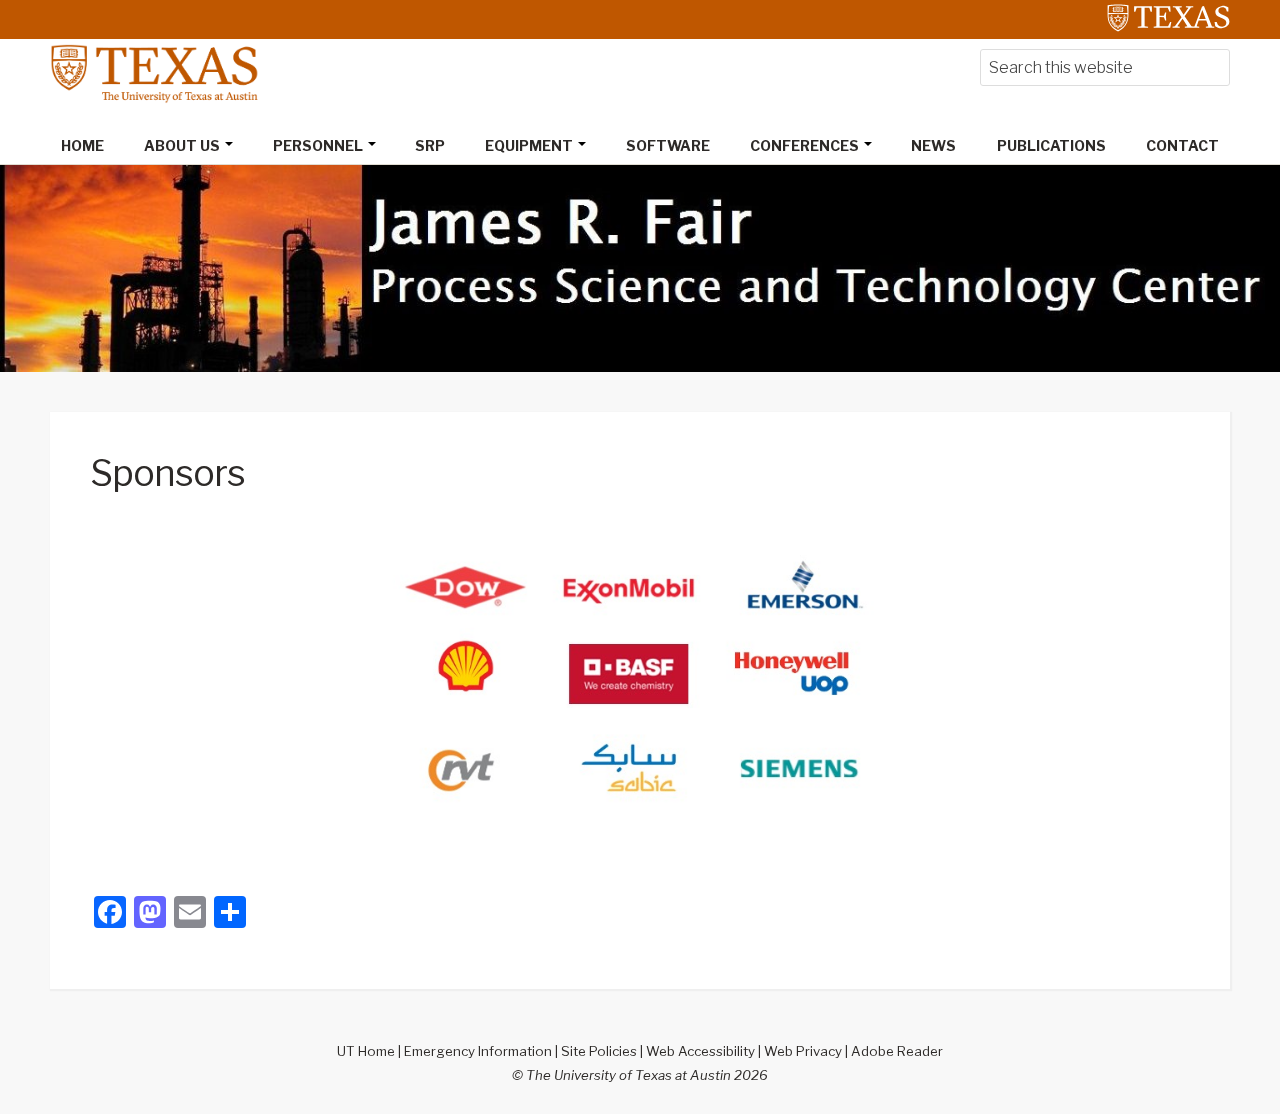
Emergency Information (478, 1051)
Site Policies (599, 1051)
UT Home (366, 1051)
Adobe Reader (897, 1051)
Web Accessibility (700, 1051)
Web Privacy (803, 1051)
